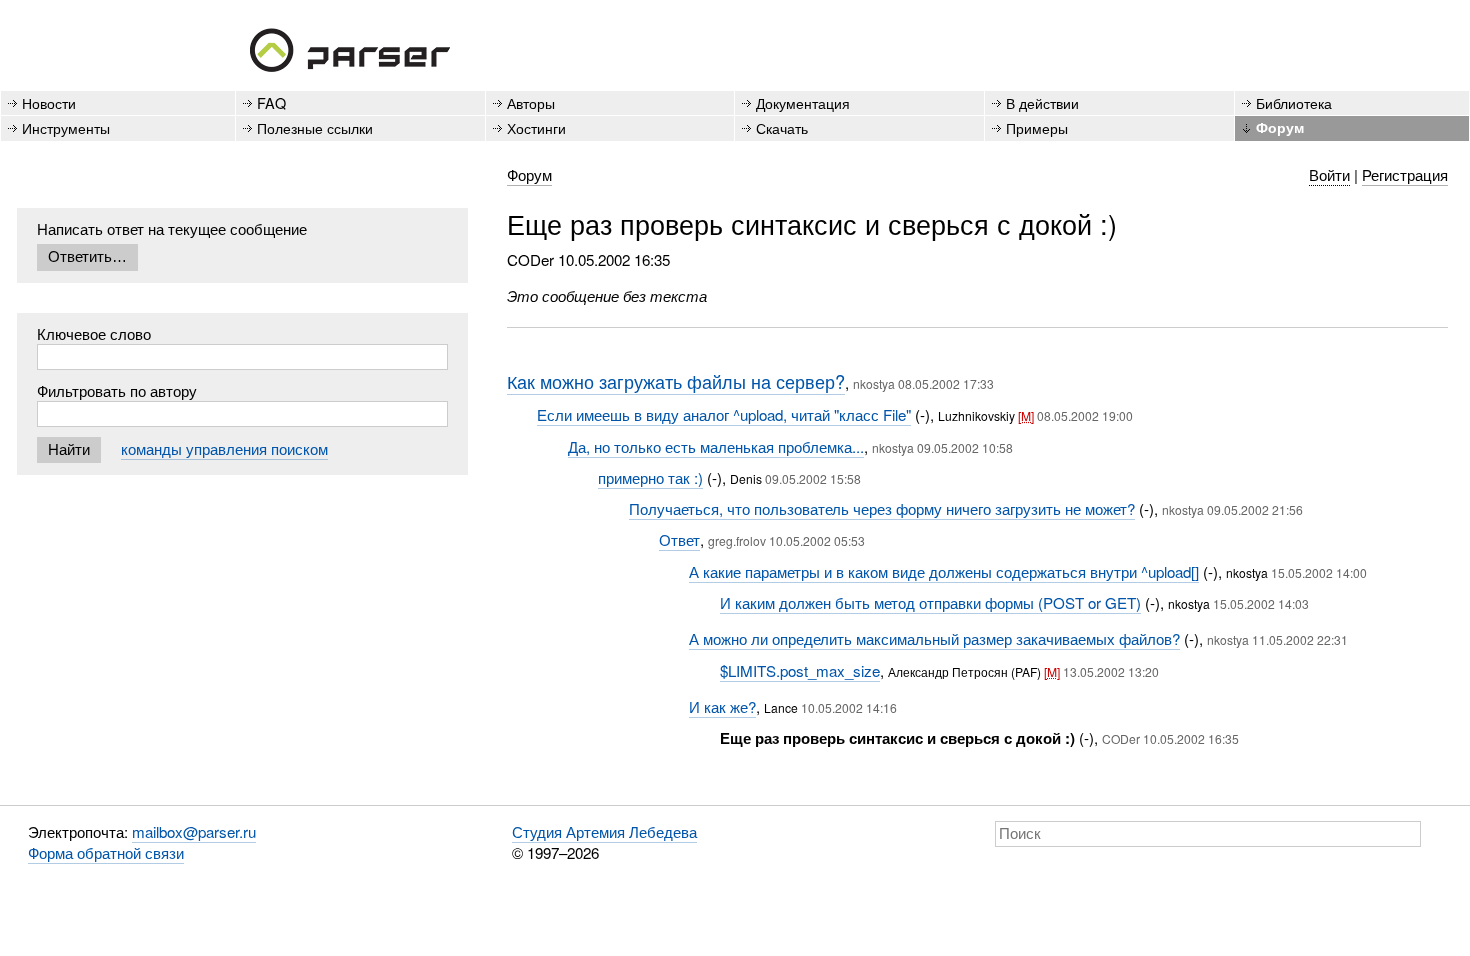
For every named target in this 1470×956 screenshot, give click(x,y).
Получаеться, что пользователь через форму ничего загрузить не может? (882, 508)
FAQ (271, 102)
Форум (1280, 127)
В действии (1042, 102)
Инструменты (66, 127)
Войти (1329, 174)
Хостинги (536, 127)
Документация (803, 102)
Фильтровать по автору (117, 390)
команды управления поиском (224, 448)
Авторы (531, 102)
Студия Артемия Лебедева (604, 831)
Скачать (782, 127)
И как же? (722, 706)
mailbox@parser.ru (194, 831)
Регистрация (1405, 174)
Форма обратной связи (106, 852)
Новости (49, 102)
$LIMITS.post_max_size (800, 670)
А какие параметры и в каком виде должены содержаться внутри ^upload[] (944, 571)
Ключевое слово (94, 333)
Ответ (679, 539)
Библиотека (1294, 102)
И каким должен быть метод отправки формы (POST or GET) (930, 602)
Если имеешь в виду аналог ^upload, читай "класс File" (724, 414)
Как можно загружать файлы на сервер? (676, 381)
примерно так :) (650, 477)
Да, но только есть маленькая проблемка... (716, 446)
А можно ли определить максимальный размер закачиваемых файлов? (934, 638)
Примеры (1037, 127)
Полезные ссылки (315, 127)
